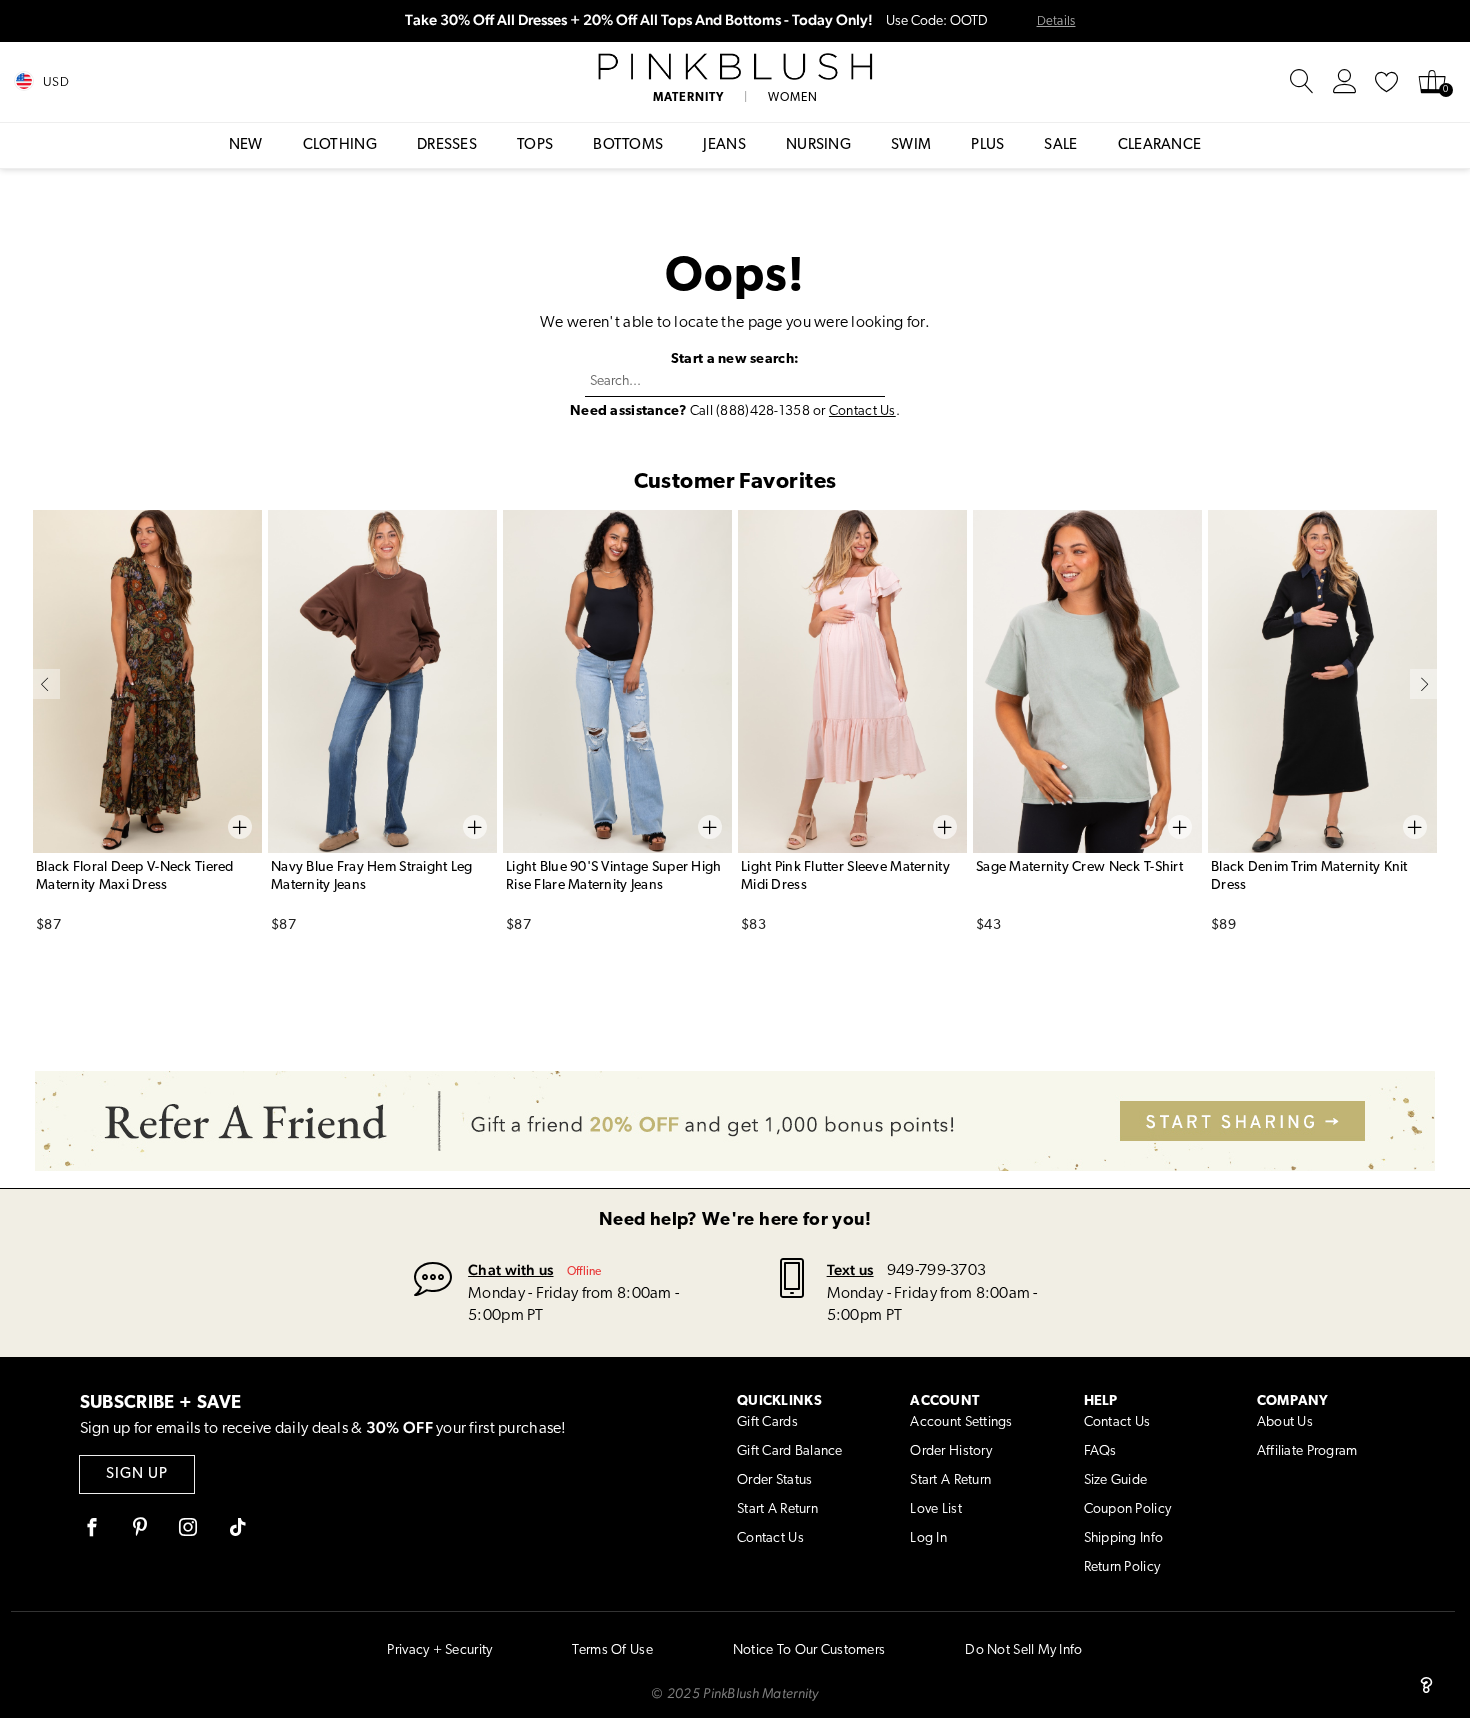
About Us (1285, 1422)
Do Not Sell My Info (1023, 1650)
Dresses (447, 145)
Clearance (1160, 145)
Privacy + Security (439, 1650)
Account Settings (961, 1422)
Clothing (340, 145)
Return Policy (1122, 1567)
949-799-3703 (936, 1271)
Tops (535, 145)
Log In (928, 1538)
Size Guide (1116, 1480)
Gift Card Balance (790, 1451)
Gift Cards (767, 1422)
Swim (911, 145)
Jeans (724, 145)
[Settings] (1345, 82)
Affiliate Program (1307, 1451)
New (246, 145)
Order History (951, 1451)
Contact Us (862, 411)
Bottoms (628, 145)
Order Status (774, 1480)
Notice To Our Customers (809, 1650)
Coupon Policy (1128, 1509)
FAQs (1100, 1451)
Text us (850, 1269)
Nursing (818, 145)
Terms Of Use (612, 1650)
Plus (987, 145)
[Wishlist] (1387, 82)
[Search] (1302, 82)
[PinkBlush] (735, 67)
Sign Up (137, 1474)
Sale (1060, 145)
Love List (936, 1509)
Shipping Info (1124, 1538)
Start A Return (777, 1509)
